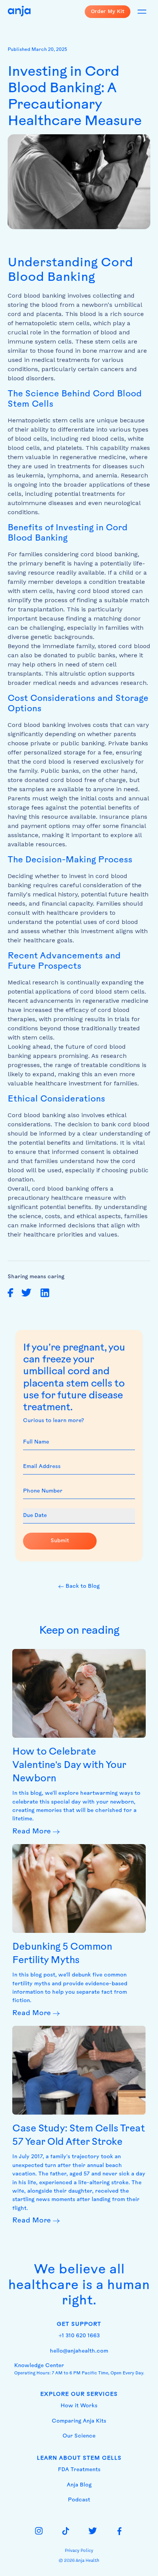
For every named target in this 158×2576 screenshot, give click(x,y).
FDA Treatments (79, 2470)
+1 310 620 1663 (79, 2336)
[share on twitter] (26, 1293)
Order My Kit (108, 11)
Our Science (79, 2436)
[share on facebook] (11, 1293)
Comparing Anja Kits (79, 2421)
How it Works (79, 2406)
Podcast (79, 2500)
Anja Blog (79, 2485)
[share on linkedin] (45, 1293)
